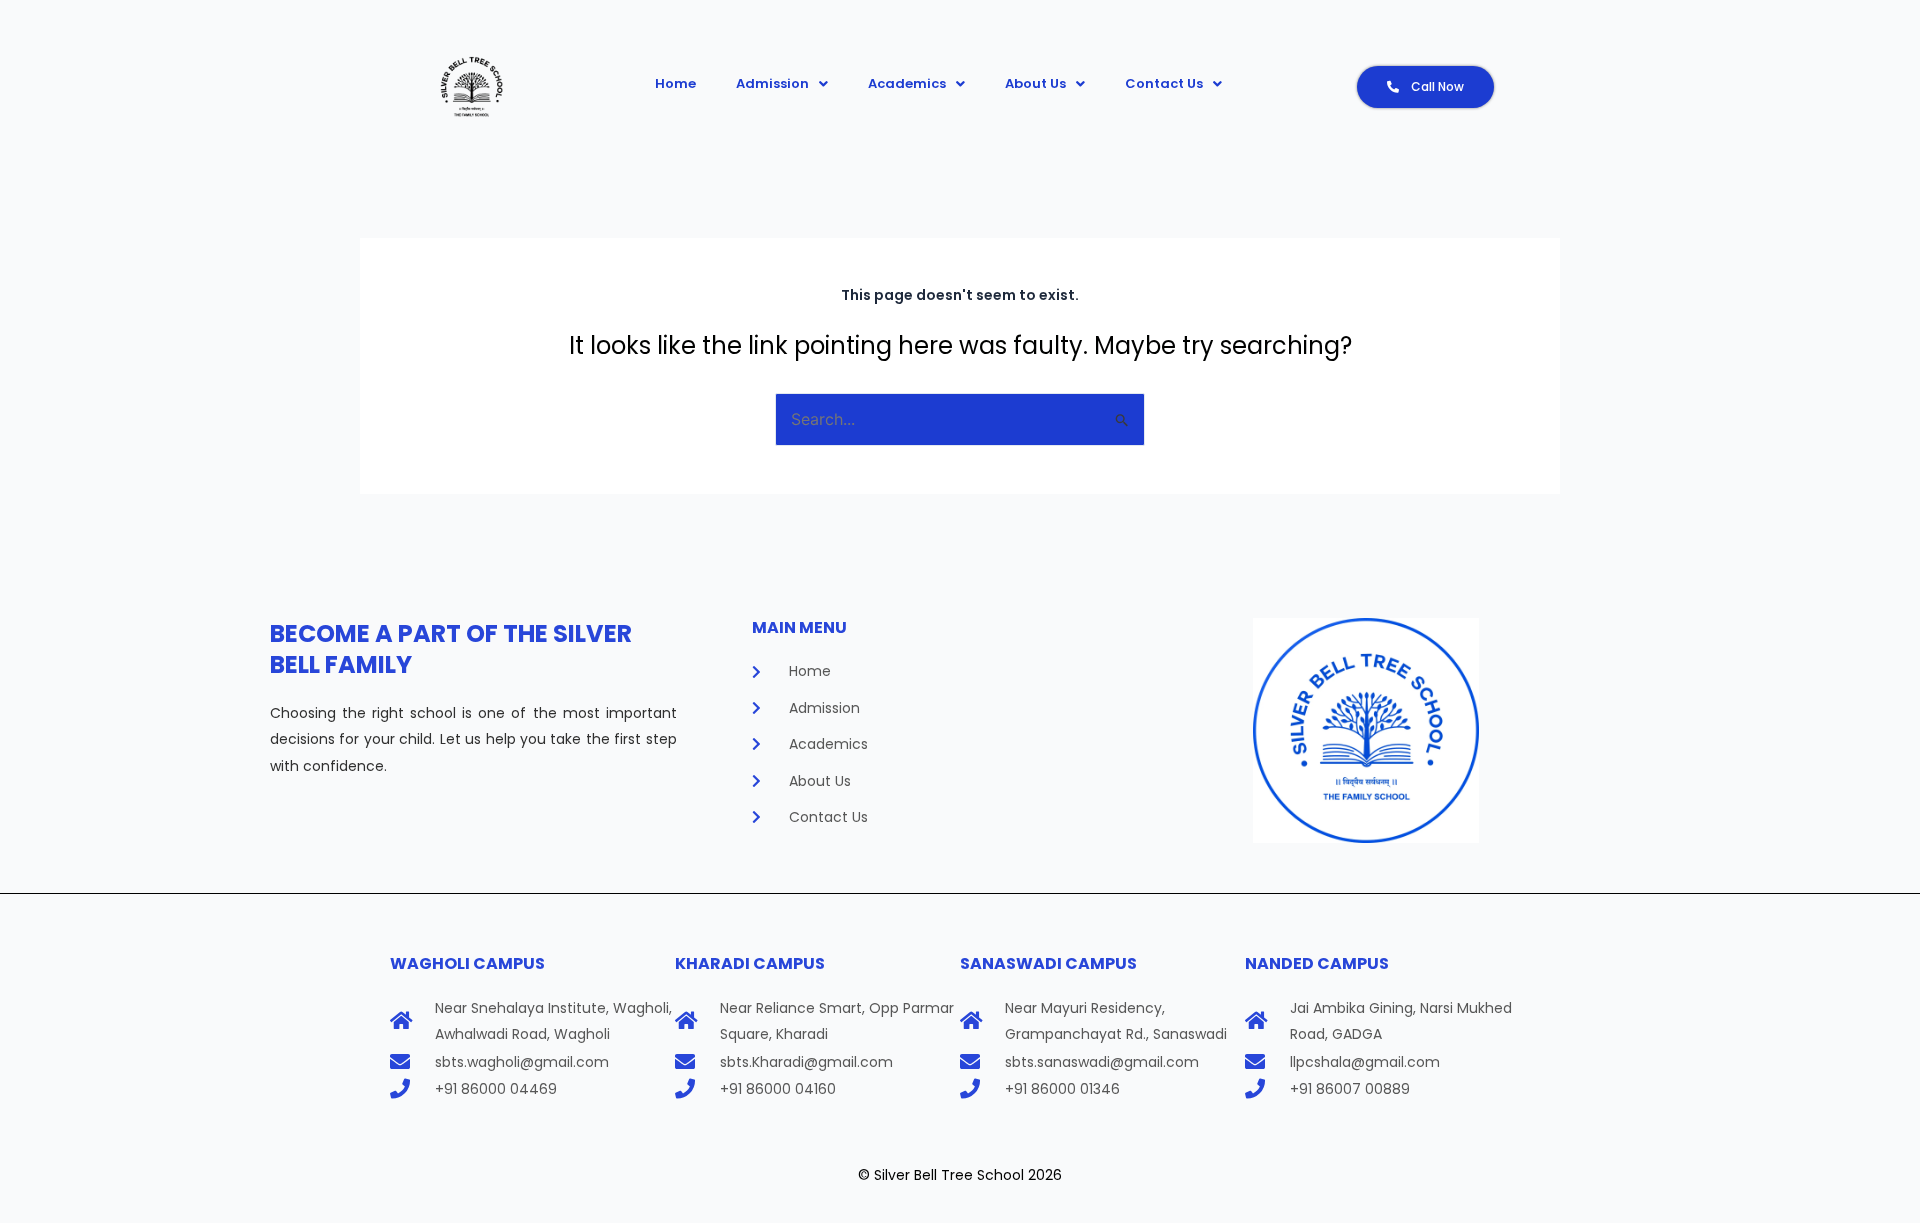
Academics (907, 83)
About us (1035, 83)
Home (675, 83)
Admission (772, 83)
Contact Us (1164, 83)
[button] (782, 83)
